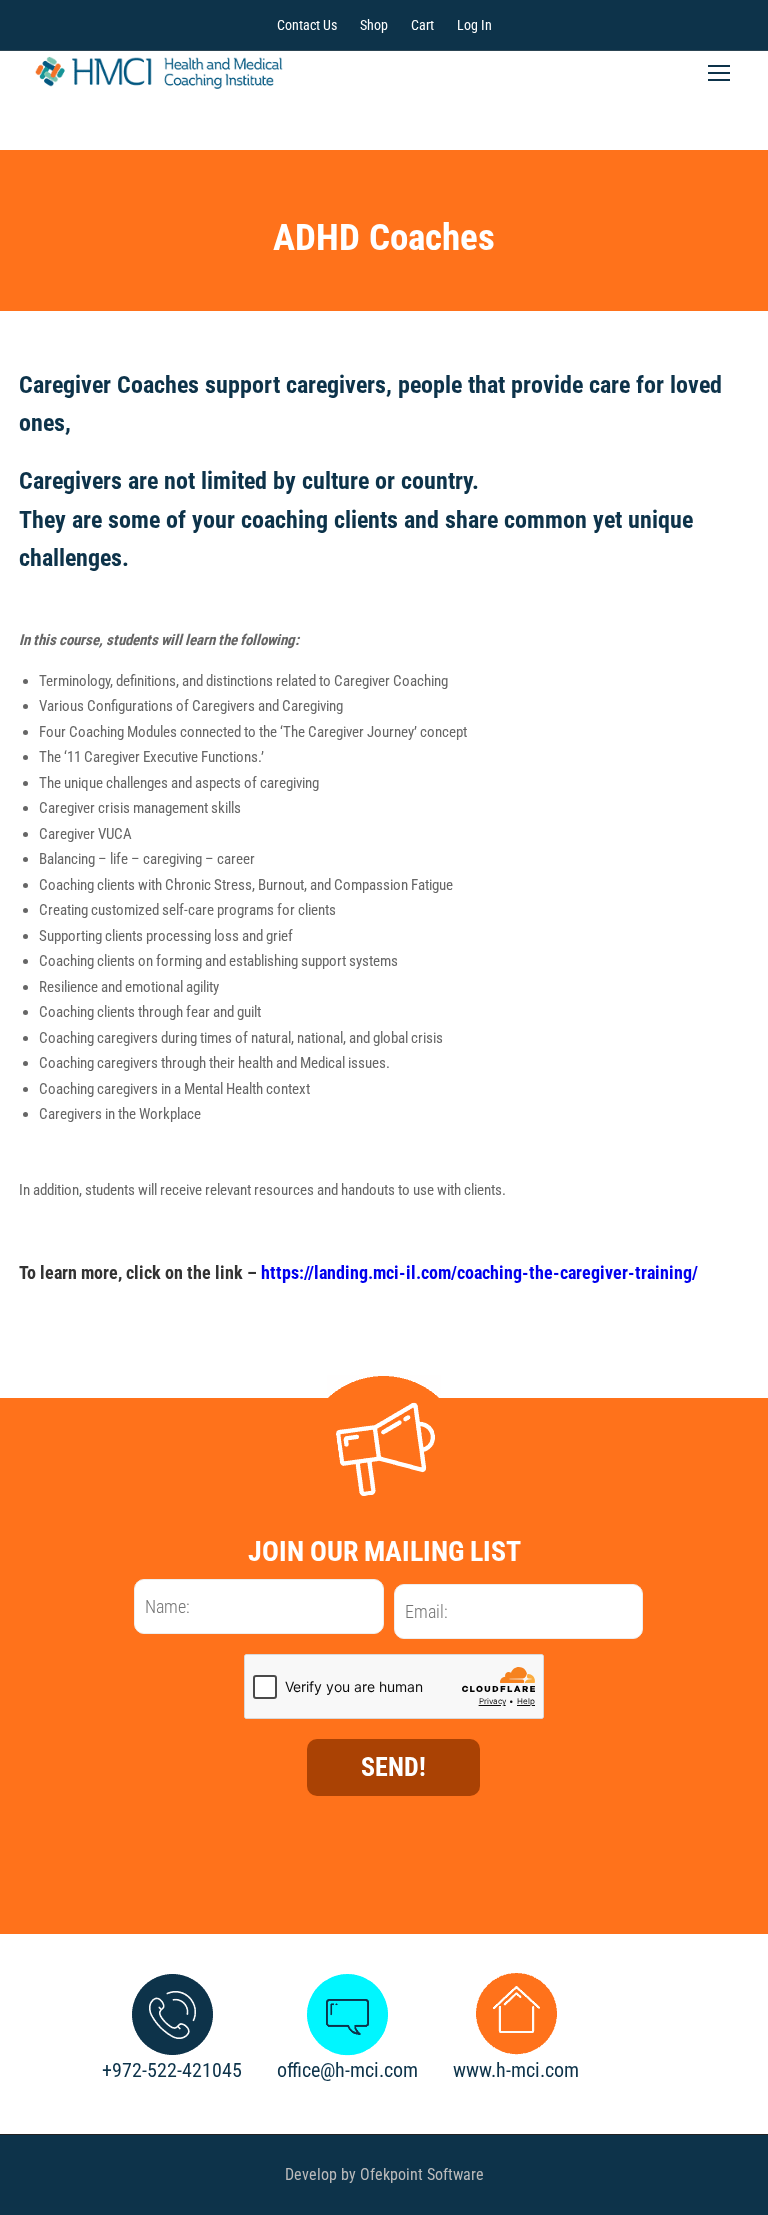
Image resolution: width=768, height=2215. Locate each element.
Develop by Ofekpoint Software (384, 2174)
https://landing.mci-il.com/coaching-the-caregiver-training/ (479, 1272)
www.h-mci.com (516, 2070)
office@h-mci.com (347, 2070)
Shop (374, 25)
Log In (474, 25)
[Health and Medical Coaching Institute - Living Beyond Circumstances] (159, 72)
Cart (422, 25)
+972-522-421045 (172, 2070)
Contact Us (307, 25)
